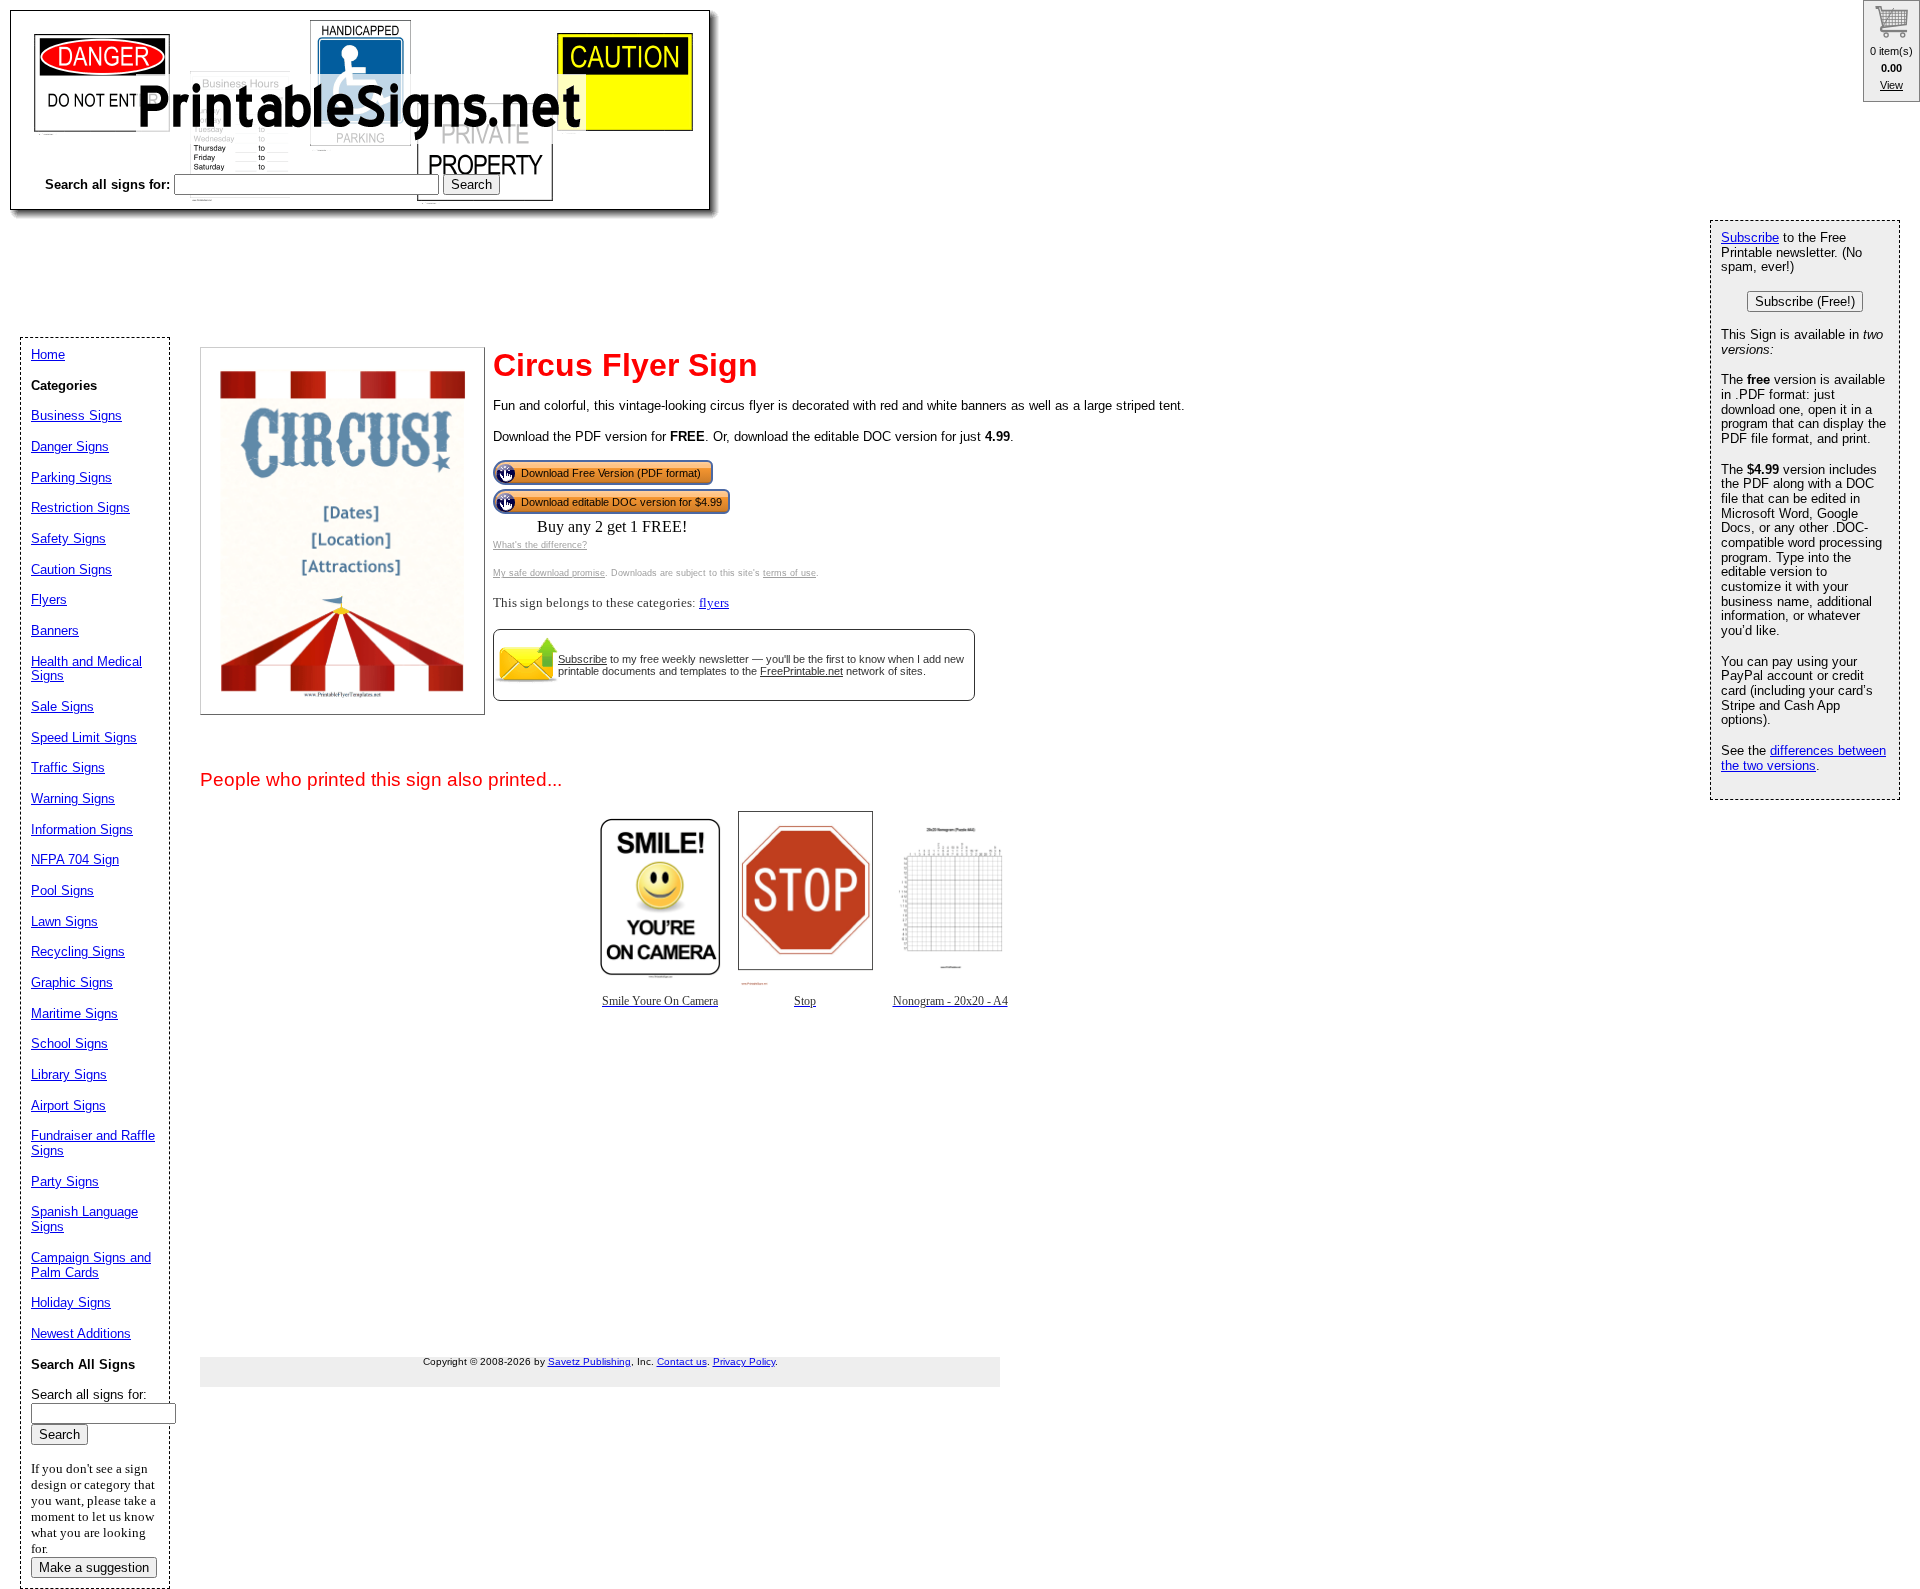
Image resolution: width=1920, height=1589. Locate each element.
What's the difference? (540, 545)
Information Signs (82, 829)
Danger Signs (70, 446)
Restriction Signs (80, 507)
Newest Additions (81, 1333)
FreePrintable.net (801, 671)
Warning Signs (73, 798)
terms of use (789, 573)
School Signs (69, 1043)
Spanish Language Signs (84, 1219)
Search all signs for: (89, 1394)
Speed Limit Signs (84, 737)
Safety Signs (68, 538)
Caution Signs (71, 569)
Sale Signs (62, 706)
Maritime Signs (74, 1013)
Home (48, 354)
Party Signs (65, 1181)
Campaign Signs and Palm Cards (91, 1265)
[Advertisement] (374, 260)
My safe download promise (549, 573)
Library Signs (69, 1074)
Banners (55, 630)
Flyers (49, 599)
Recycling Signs (78, 951)
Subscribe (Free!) (1805, 301)
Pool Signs (62, 890)
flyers (714, 603)
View (1891, 85)
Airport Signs (68, 1105)
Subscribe (582, 659)
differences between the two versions (1803, 758)
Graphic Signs (72, 982)
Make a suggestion (94, 1567)
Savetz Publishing (589, 1361)
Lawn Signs (64, 921)
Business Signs (76, 415)
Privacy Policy (744, 1361)
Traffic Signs (68, 767)
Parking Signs (71, 477)
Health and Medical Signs (86, 669)
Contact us (682, 1361)
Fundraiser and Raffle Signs (93, 1143)
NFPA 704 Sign (75, 859)
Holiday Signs (71, 1302)
